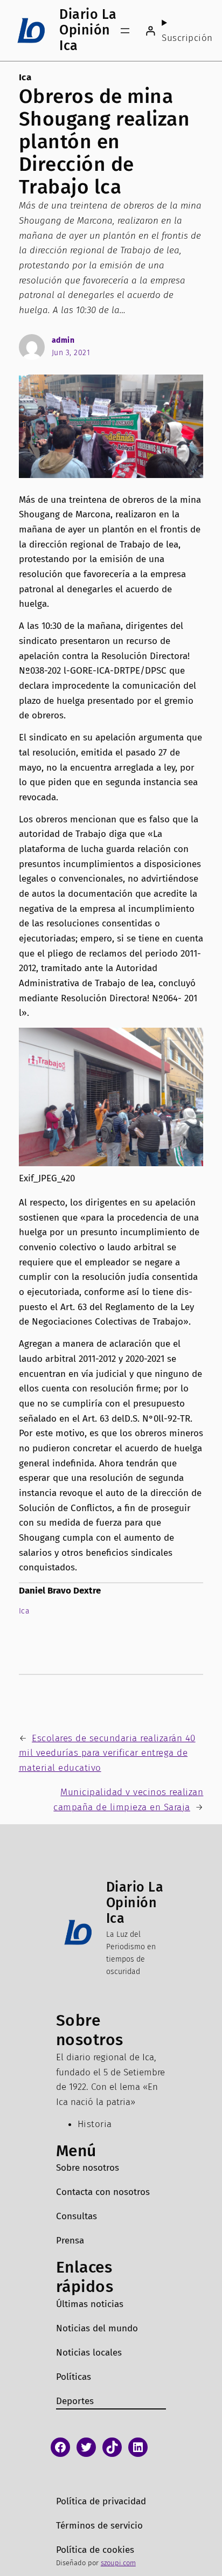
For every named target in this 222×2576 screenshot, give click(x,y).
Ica (25, 77)
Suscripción (187, 38)
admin (63, 340)
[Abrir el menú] (125, 31)
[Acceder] (150, 30)
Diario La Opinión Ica (88, 30)
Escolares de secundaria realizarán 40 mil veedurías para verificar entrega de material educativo (107, 1753)
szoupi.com (118, 2563)
